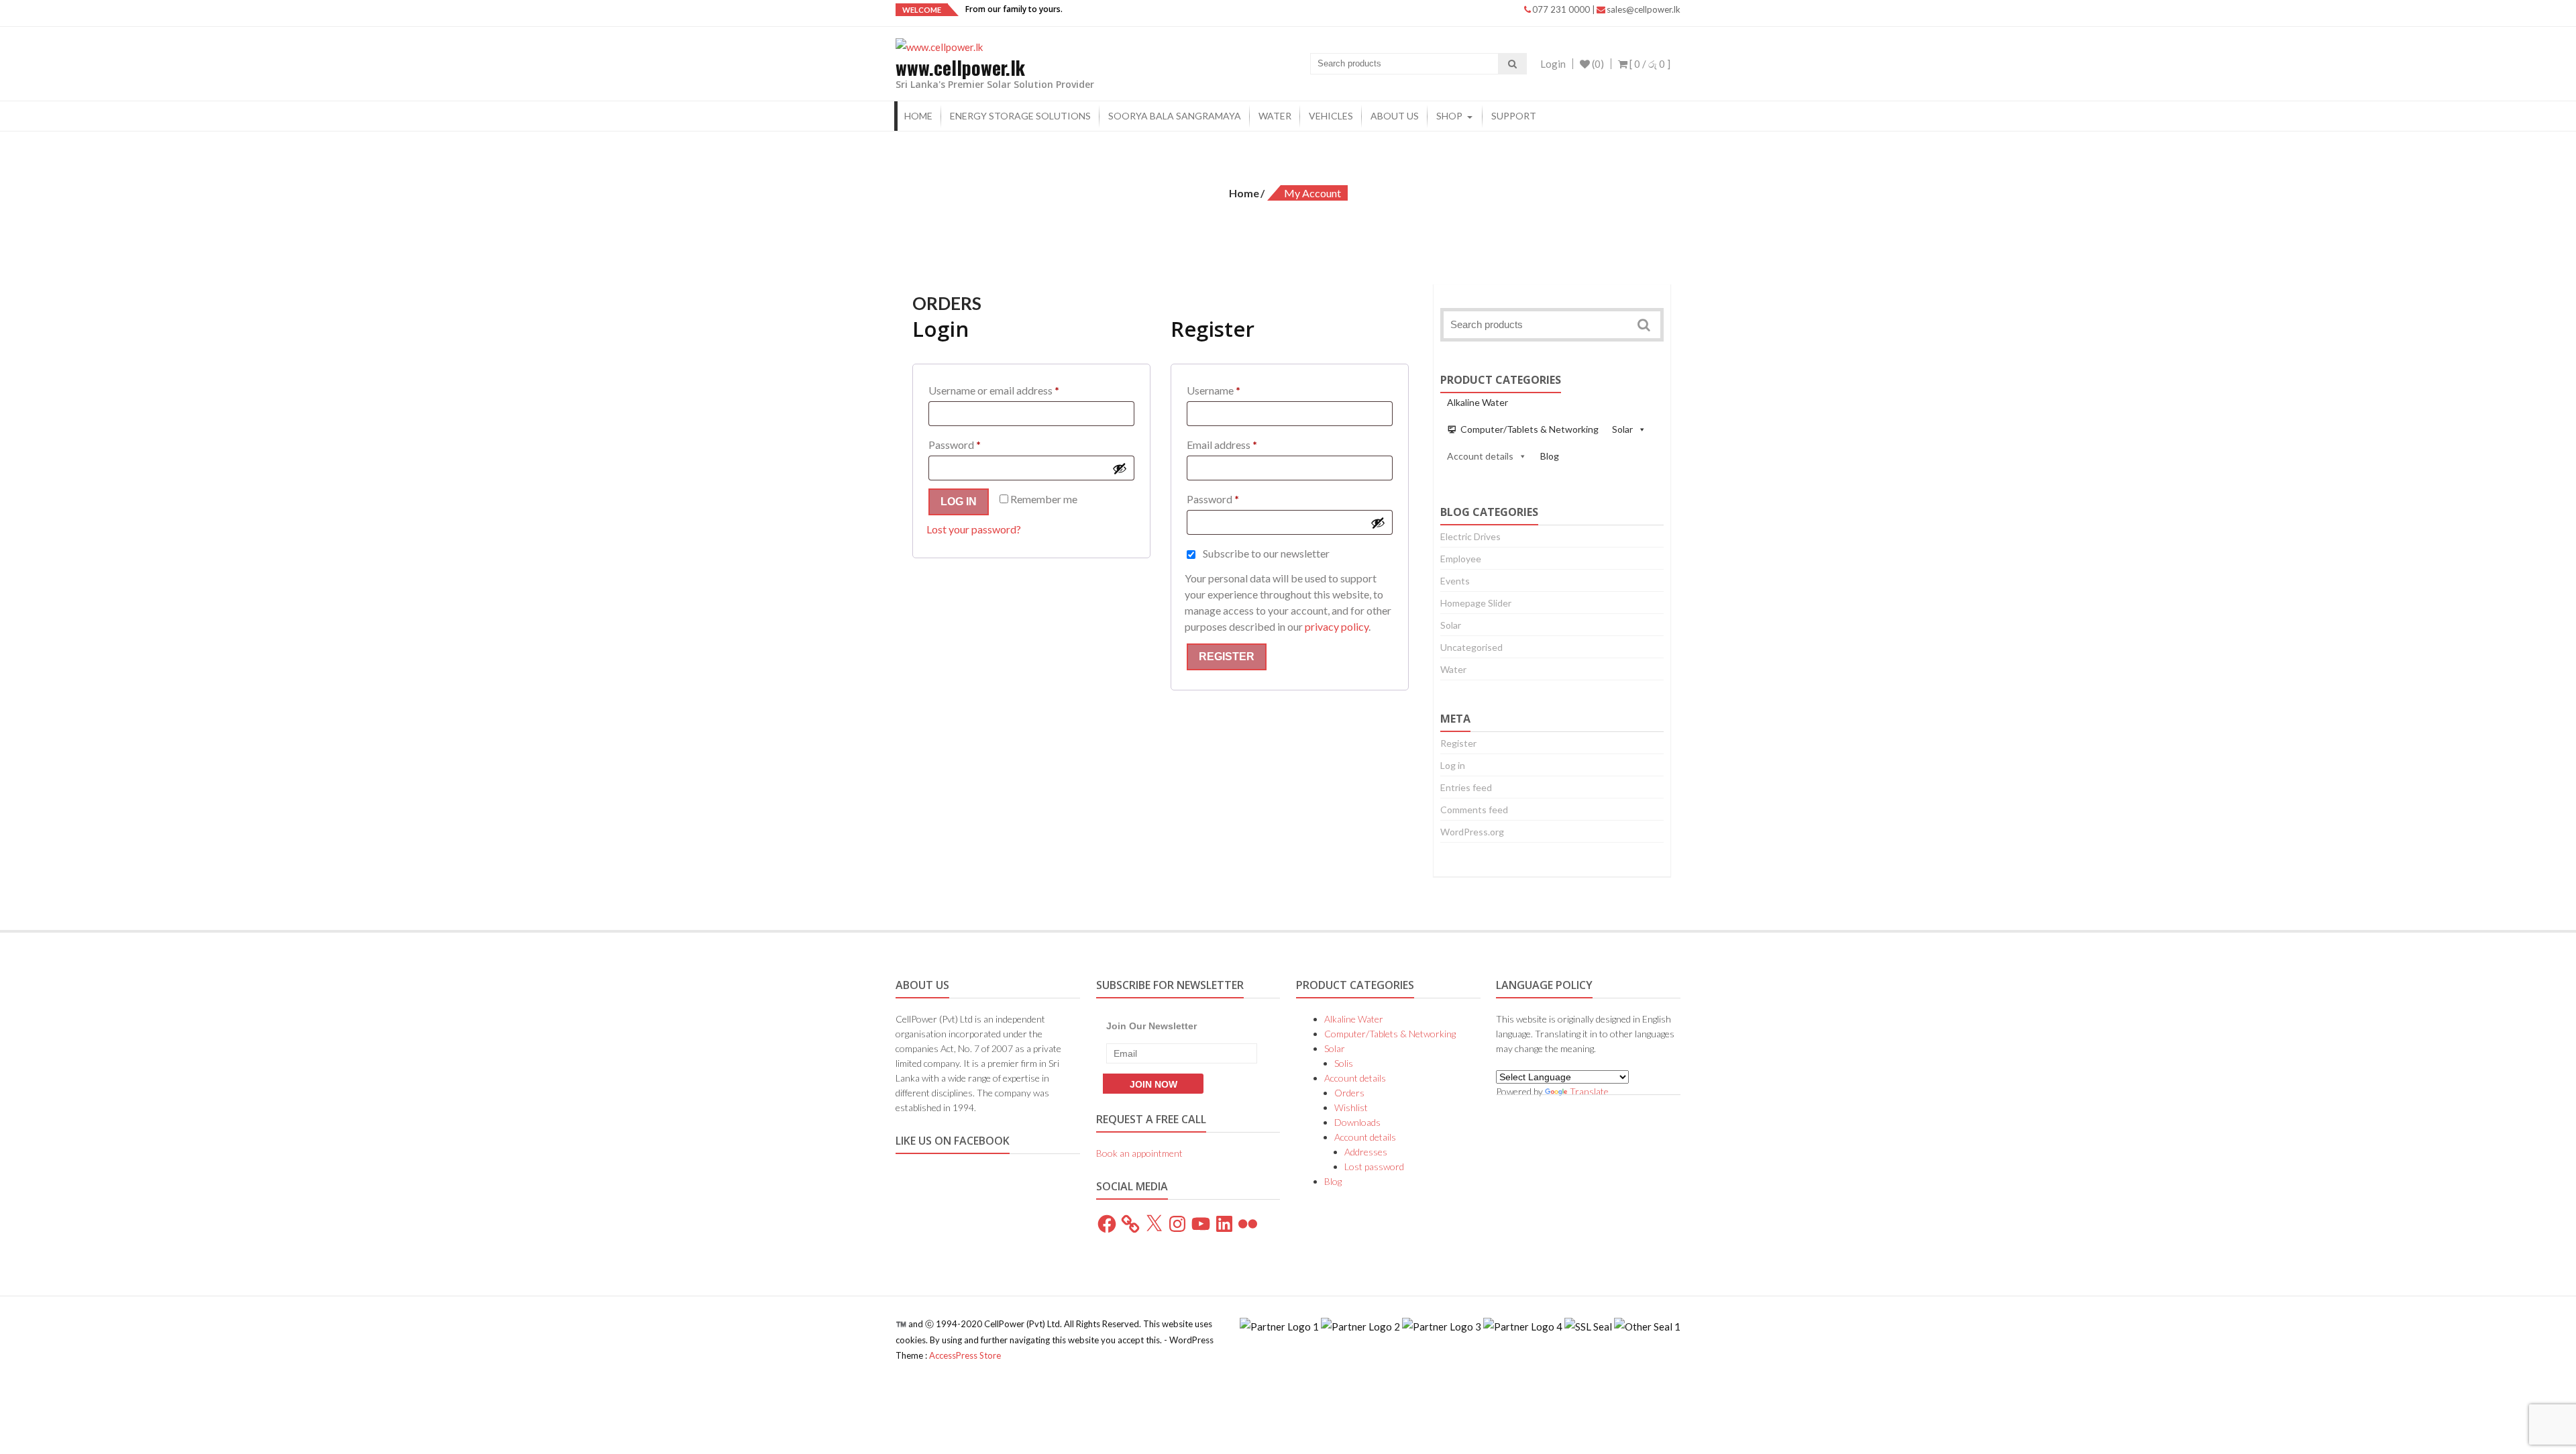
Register (1227, 657)
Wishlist (1351, 1107)
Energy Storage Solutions (1020, 116)
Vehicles (1331, 116)
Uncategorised (1471, 647)
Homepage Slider (1476, 603)
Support (1514, 116)
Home (918, 116)
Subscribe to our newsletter (1266, 553)
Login (1553, 64)
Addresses (1366, 1152)
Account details (1480, 456)
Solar (1622, 429)
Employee (1461, 559)
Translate (1589, 1091)
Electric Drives (1470, 536)
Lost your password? (974, 529)
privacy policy (1337, 626)
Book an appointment (1139, 1153)
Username (1234, 390)
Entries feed (1466, 787)
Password (975, 444)
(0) (1597, 64)
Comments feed (1474, 810)
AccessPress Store (965, 1355)
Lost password (1374, 1166)
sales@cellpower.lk (1644, 9)
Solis (1344, 1063)
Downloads (1357, 1122)
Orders (1349, 1093)
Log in (959, 502)
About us (1395, 116)
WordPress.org (1472, 832)
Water (1275, 116)
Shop (1449, 116)
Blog (1550, 456)
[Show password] (1120, 468)
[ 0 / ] (1649, 64)
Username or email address (1014, 390)
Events (1455, 581)
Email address (1242, 444)
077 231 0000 (1562, 9)
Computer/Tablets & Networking (1529, 429)
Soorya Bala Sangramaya (1175, 116)
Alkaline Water (1478, 402)
